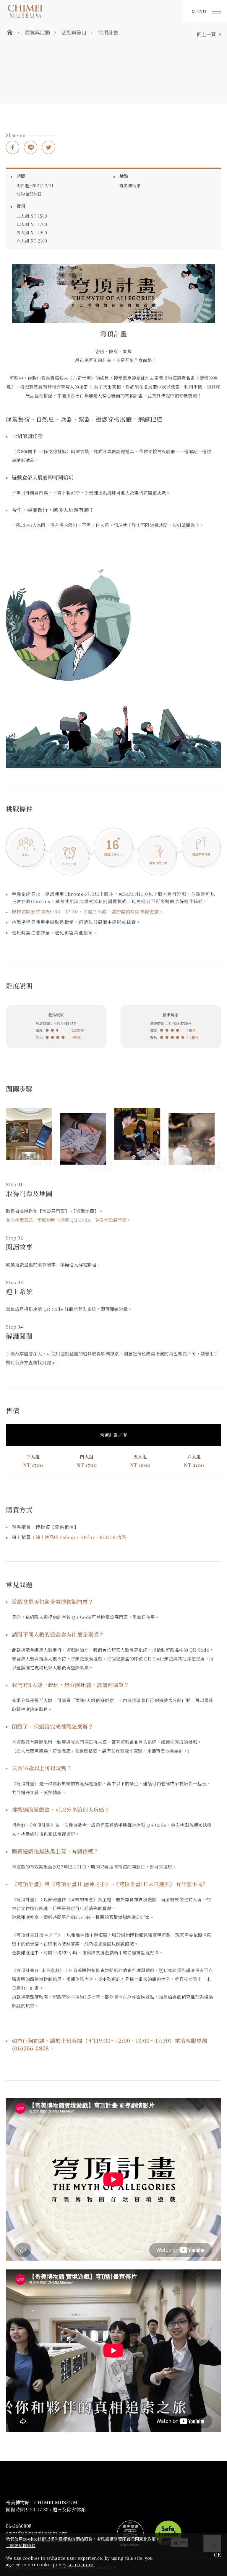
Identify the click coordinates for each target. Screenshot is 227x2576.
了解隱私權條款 (21, 2545)
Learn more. (81, 2564)
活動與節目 (74, 32)
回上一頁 (206, 35)
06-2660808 (19, 2526)
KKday (88, 1537)
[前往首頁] (91, 11)
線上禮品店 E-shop (56, 1537)
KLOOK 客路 (113, 1537)
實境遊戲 (18, 102)
